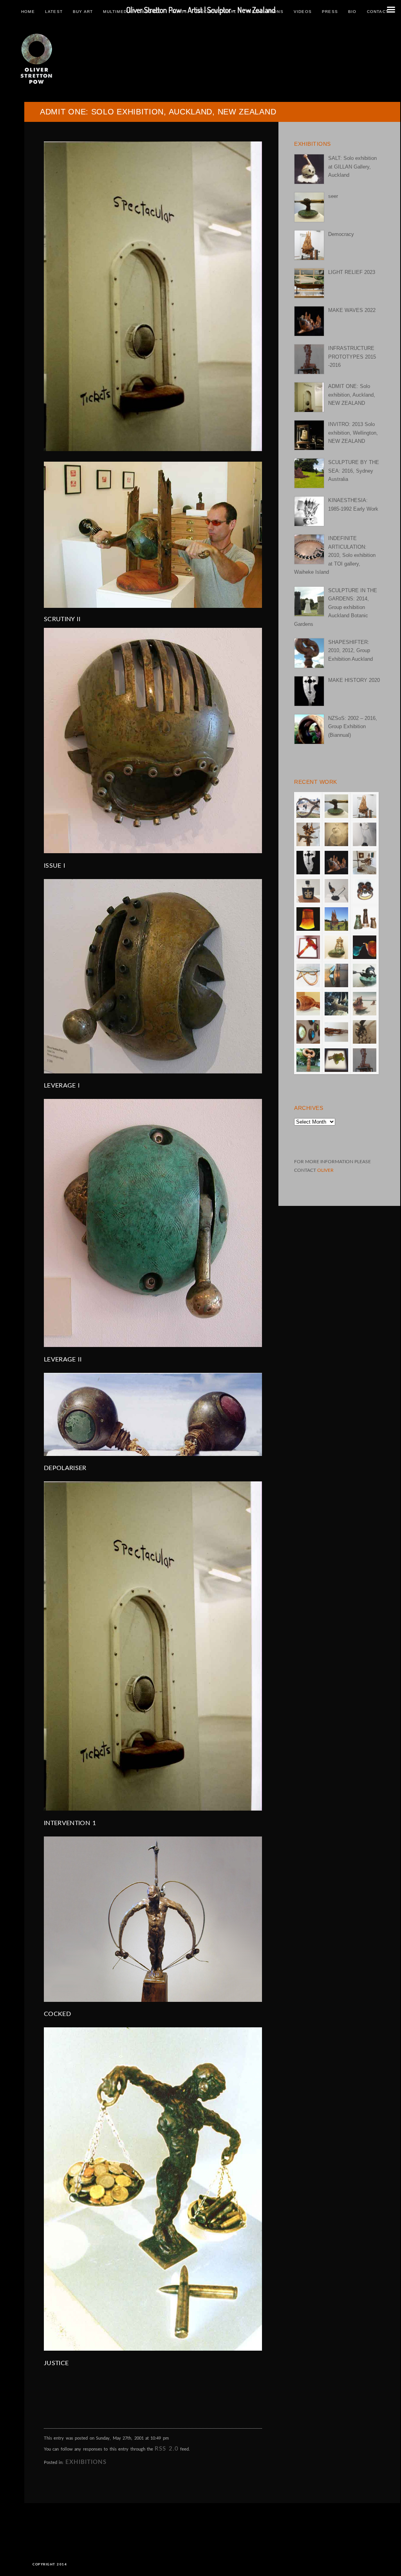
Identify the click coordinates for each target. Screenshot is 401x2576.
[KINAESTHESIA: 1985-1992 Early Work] (309, 511)
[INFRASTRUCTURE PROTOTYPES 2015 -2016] (309, 359)
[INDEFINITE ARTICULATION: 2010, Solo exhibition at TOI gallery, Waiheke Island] (309, 549)
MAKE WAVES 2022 (352, 310)
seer (333, 196)
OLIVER (325, 1170)
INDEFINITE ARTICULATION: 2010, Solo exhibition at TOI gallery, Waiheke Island (335, 555)
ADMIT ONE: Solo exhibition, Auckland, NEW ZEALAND (352, 395)
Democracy (341, 234)
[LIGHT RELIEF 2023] (309, 283)
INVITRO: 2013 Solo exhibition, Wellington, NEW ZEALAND (353, 433)
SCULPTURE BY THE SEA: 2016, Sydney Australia (354, 471)
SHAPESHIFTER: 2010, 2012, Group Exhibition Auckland (350, 651)
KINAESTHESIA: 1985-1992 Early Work (353, 504)
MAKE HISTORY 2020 (354, 680)
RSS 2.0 (166, 2449)
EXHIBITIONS (86, 2462)
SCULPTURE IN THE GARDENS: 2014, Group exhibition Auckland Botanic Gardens (336, 607)
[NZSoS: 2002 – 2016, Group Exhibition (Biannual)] (309, 729)
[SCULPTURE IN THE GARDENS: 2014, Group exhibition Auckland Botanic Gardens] (309, 601)
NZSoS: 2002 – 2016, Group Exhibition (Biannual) (353, 727)
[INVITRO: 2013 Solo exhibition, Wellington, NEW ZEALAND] (309, 435)
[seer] (309, 207)
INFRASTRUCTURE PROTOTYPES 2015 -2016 (352, 357)
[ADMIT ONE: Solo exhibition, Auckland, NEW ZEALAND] (309, 397)
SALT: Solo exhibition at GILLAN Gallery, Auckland (352, 167)
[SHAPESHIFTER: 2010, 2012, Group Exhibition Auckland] (309, 653)
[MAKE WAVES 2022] (309, 321)
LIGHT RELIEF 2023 (352, 272)
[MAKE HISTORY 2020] (309, 691)
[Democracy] (309, 245)
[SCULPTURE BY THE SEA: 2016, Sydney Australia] (309, 473)
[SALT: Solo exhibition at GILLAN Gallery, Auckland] (309, 169)
